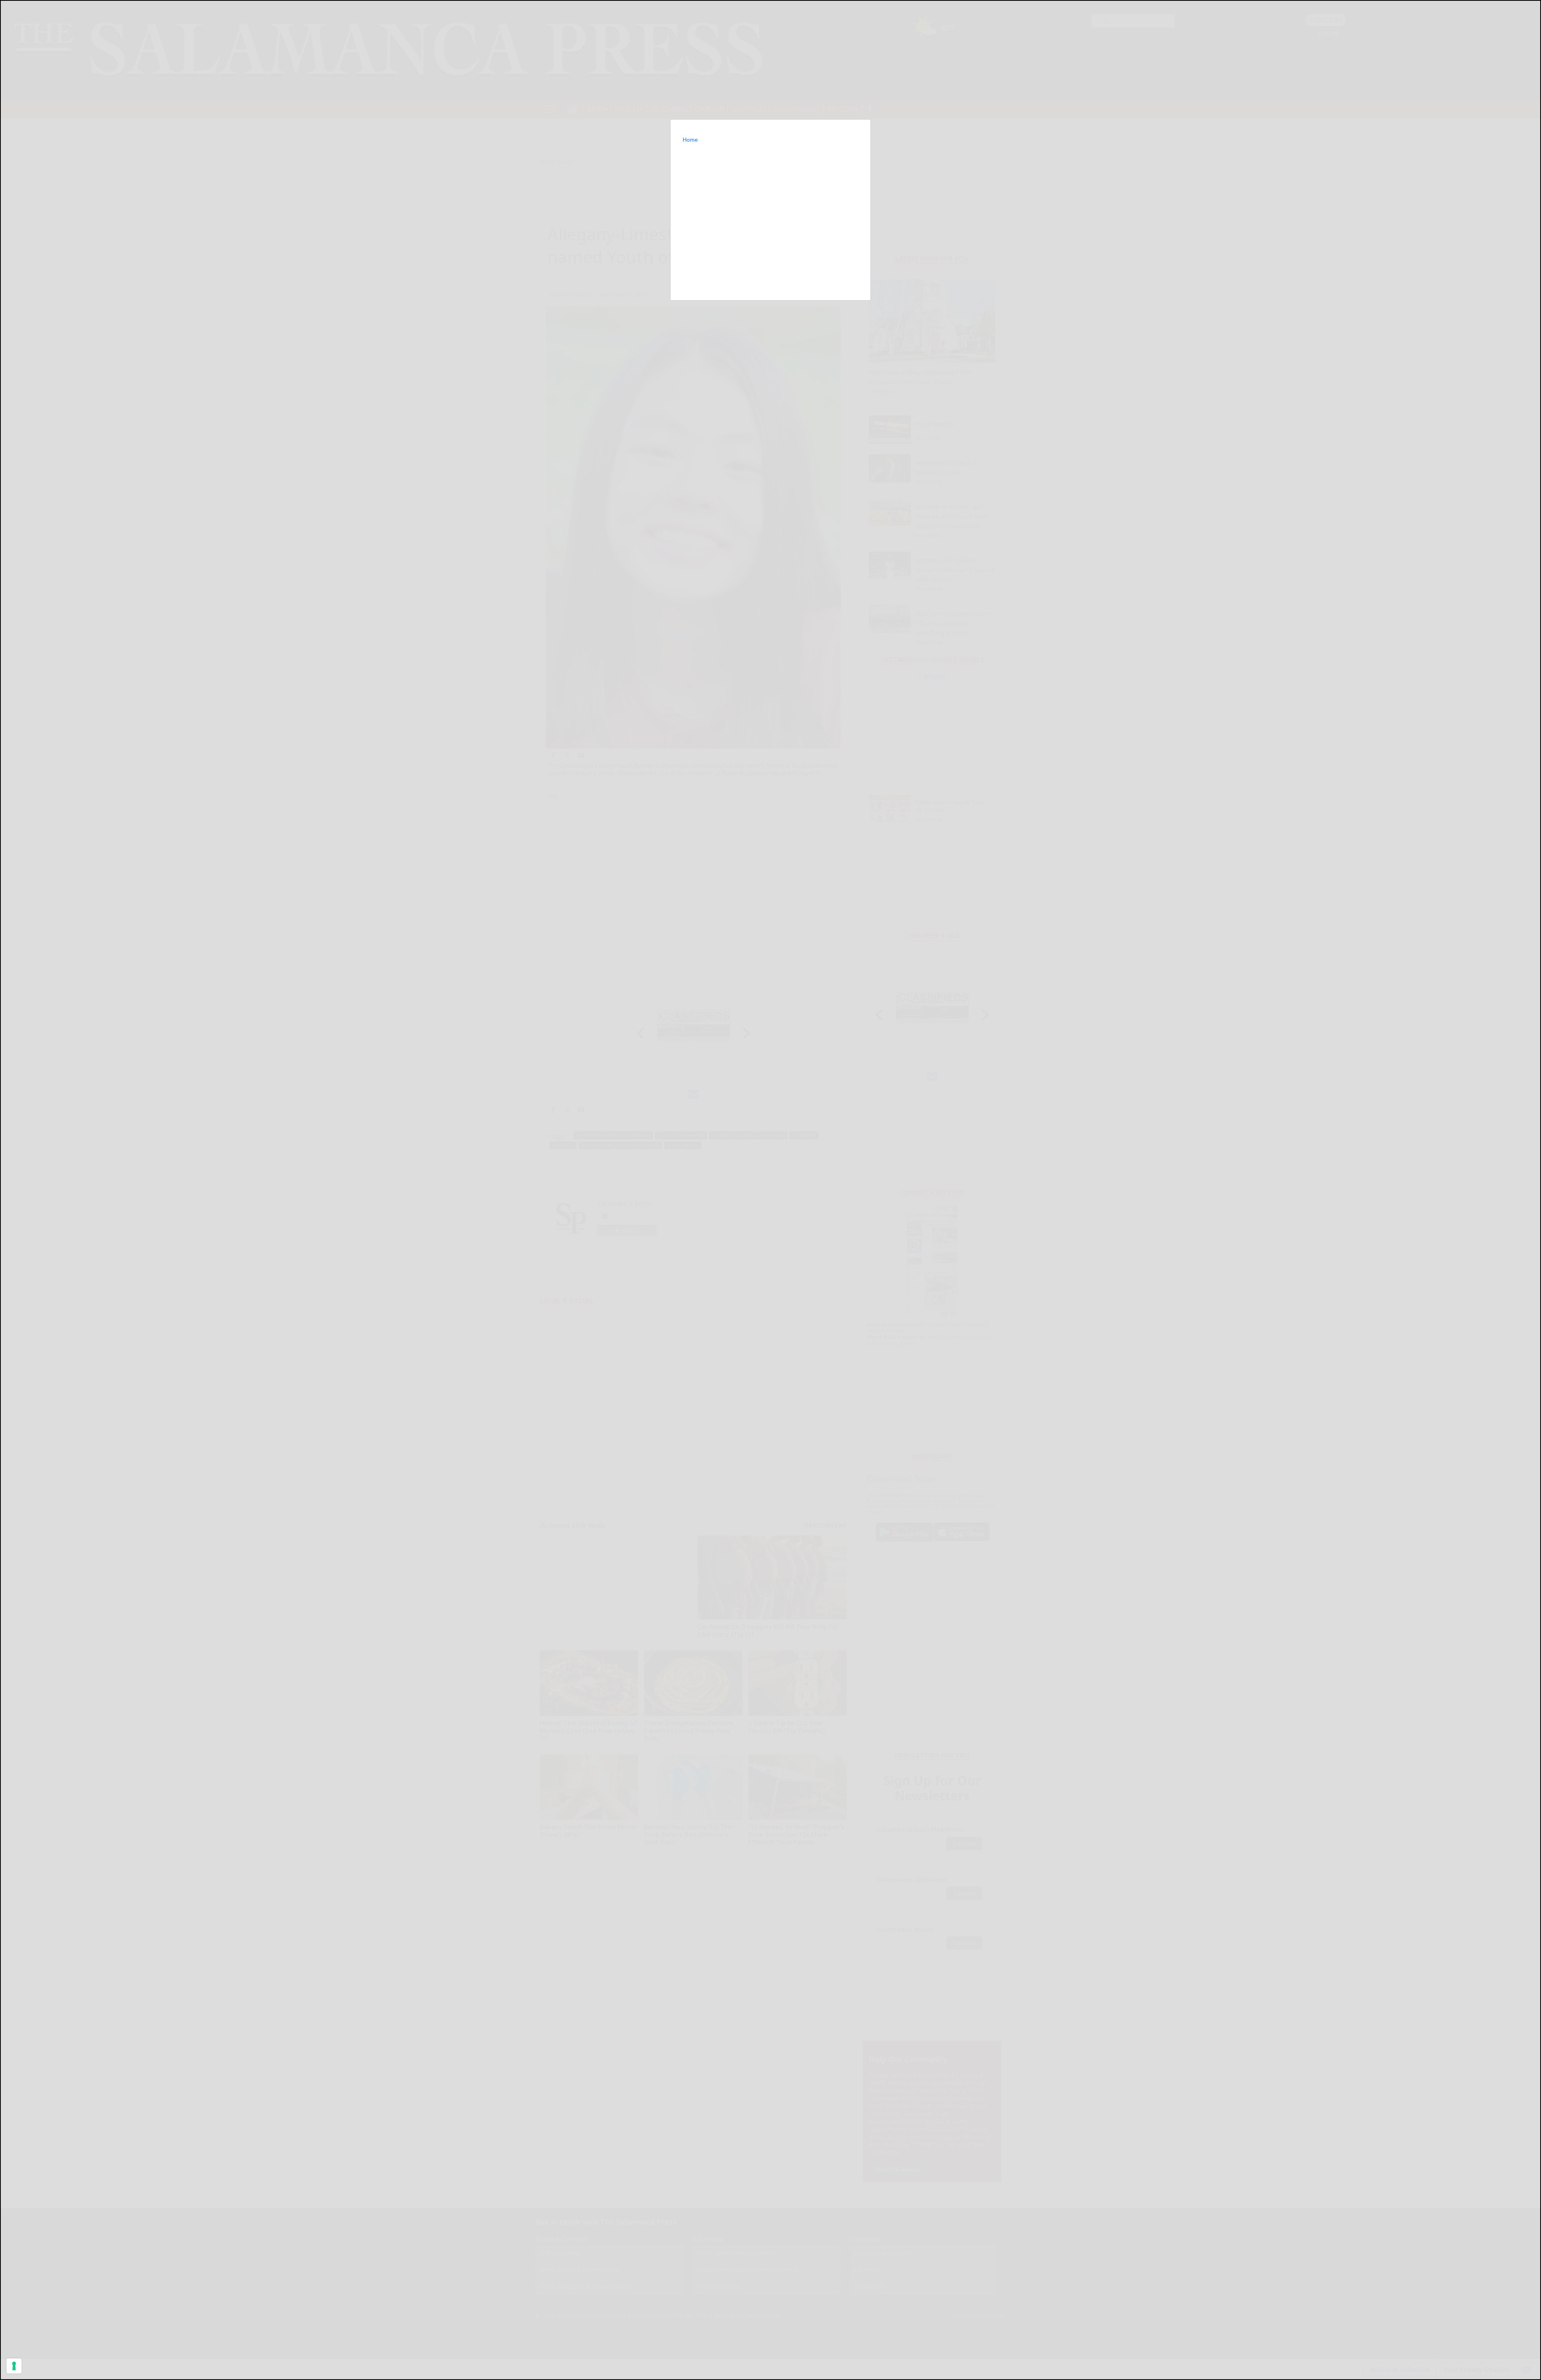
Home (690, 140)
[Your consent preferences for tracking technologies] (14, 2366)
